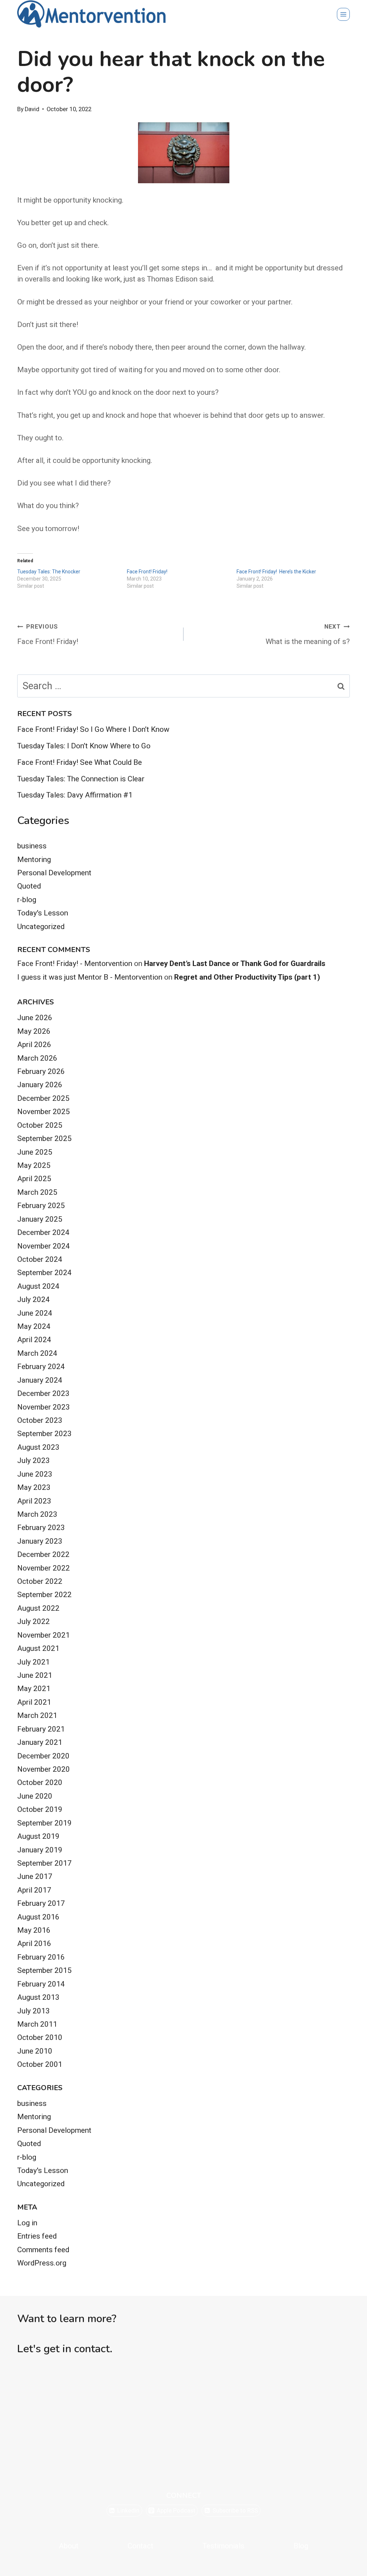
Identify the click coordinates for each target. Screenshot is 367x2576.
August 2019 (38, 1836)
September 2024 (44, 1273)
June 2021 (35, 1675)
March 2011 (37, 2024)
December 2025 (43, 1098)
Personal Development (54, 873)
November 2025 (44, 1112)
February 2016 (41, 1957)
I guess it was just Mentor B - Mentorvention (90, 977)
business (32, 846)
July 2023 (34, 1460)
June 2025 (35, 1152)
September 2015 (44, 1970)
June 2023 (35, 1474)
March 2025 (37, 1192)
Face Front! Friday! (147, 572)
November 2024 (44, 1246)
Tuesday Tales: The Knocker (49, 572)
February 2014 (41, 1984)
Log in (27, 2223)
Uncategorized (41, 927)
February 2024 (41, 1367)
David (32, 109)
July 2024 (34, 1299)
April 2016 (34, 1943)
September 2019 (44, 1823)
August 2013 (38, 1997)
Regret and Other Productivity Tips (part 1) (247, 977)
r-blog (27, 900)
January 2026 (40, 1085)
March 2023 (37, 1514)
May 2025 (34, 1165)
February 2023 (41, 1528)
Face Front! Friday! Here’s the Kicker (276, 572)
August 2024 (38, 1286)
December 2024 (43, 1232)
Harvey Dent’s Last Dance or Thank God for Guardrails (235, 963)
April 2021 (34, 1702)
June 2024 (35, 1313)
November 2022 (44, 1568)
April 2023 (34, 1501)
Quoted (29, 886)
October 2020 (40, 1782)
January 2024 (40, 1380)
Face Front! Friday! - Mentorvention (75, 963)
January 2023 (40, 1541)
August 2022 (38, 1608)
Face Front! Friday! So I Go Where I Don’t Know (93, 729)
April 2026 (34, 1045)
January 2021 (40, 1742)
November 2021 (44, 1635)
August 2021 (38, 1648)
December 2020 (43, 1756)
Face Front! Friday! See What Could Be (80, 762)
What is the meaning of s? (308, 634)
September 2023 (44, 1434)
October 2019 (40, 1809)
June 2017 (35, 1876)
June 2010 (35, 2051)
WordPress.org (42, 2263)
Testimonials (223, 2546)
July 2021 (34, 1662)
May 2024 (34, 1326)
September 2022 (44, 1595)
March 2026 (37, 1058)
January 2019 (40, 1850)
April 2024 (34, 1340)
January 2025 (40, 1219)
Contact (140, 2546)
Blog (301, 2546)
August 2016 (38, 1917)
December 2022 (43, 1554)
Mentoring (34, 860)
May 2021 (34, 1689)
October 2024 (40, 1259)
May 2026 (34, 1031)
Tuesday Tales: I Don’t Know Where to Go (84, 746)
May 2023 (34, 1487)
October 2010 (40, 2037)
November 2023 (44, 1407)
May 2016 (34, 1930)
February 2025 (41, 1206)
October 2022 (40, 1581)
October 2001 (40, 2064)
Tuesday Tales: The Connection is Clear (81, 779)
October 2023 (40, 1420)
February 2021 (41, 1729)
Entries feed (37, 2236)
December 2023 (43, 1393)
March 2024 (37, 1353)
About (69, 2546)
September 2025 (44, 1138)
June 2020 (35, 1796)
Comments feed (43, 2250)
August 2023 (38, 1447)
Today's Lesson (43, 913)
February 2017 (41, 1903)
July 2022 (34, 1621)
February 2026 (41, 1071)
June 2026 (35, 1018)
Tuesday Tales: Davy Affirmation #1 (75, 795)
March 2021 (37, 1715)
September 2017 (44, 1863)
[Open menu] (343, 14)
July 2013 (34, 2011)
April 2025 (34, 1179)
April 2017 (34, 1890)
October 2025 (40, 1125)
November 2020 (44, 1769)
